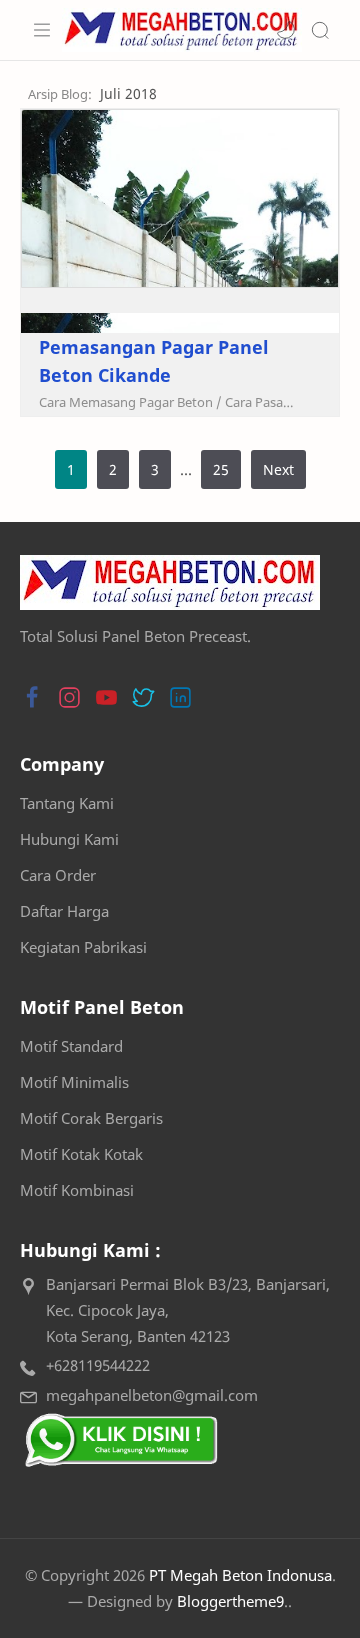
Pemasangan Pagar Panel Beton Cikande (154, 361)
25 (221, 469)
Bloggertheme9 (230, 1601)
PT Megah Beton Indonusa (240, 1575)
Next (278, 469)
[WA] (120, 1440)
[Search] (320, 30)
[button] (286, 30)
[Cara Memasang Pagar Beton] (130, 402)
